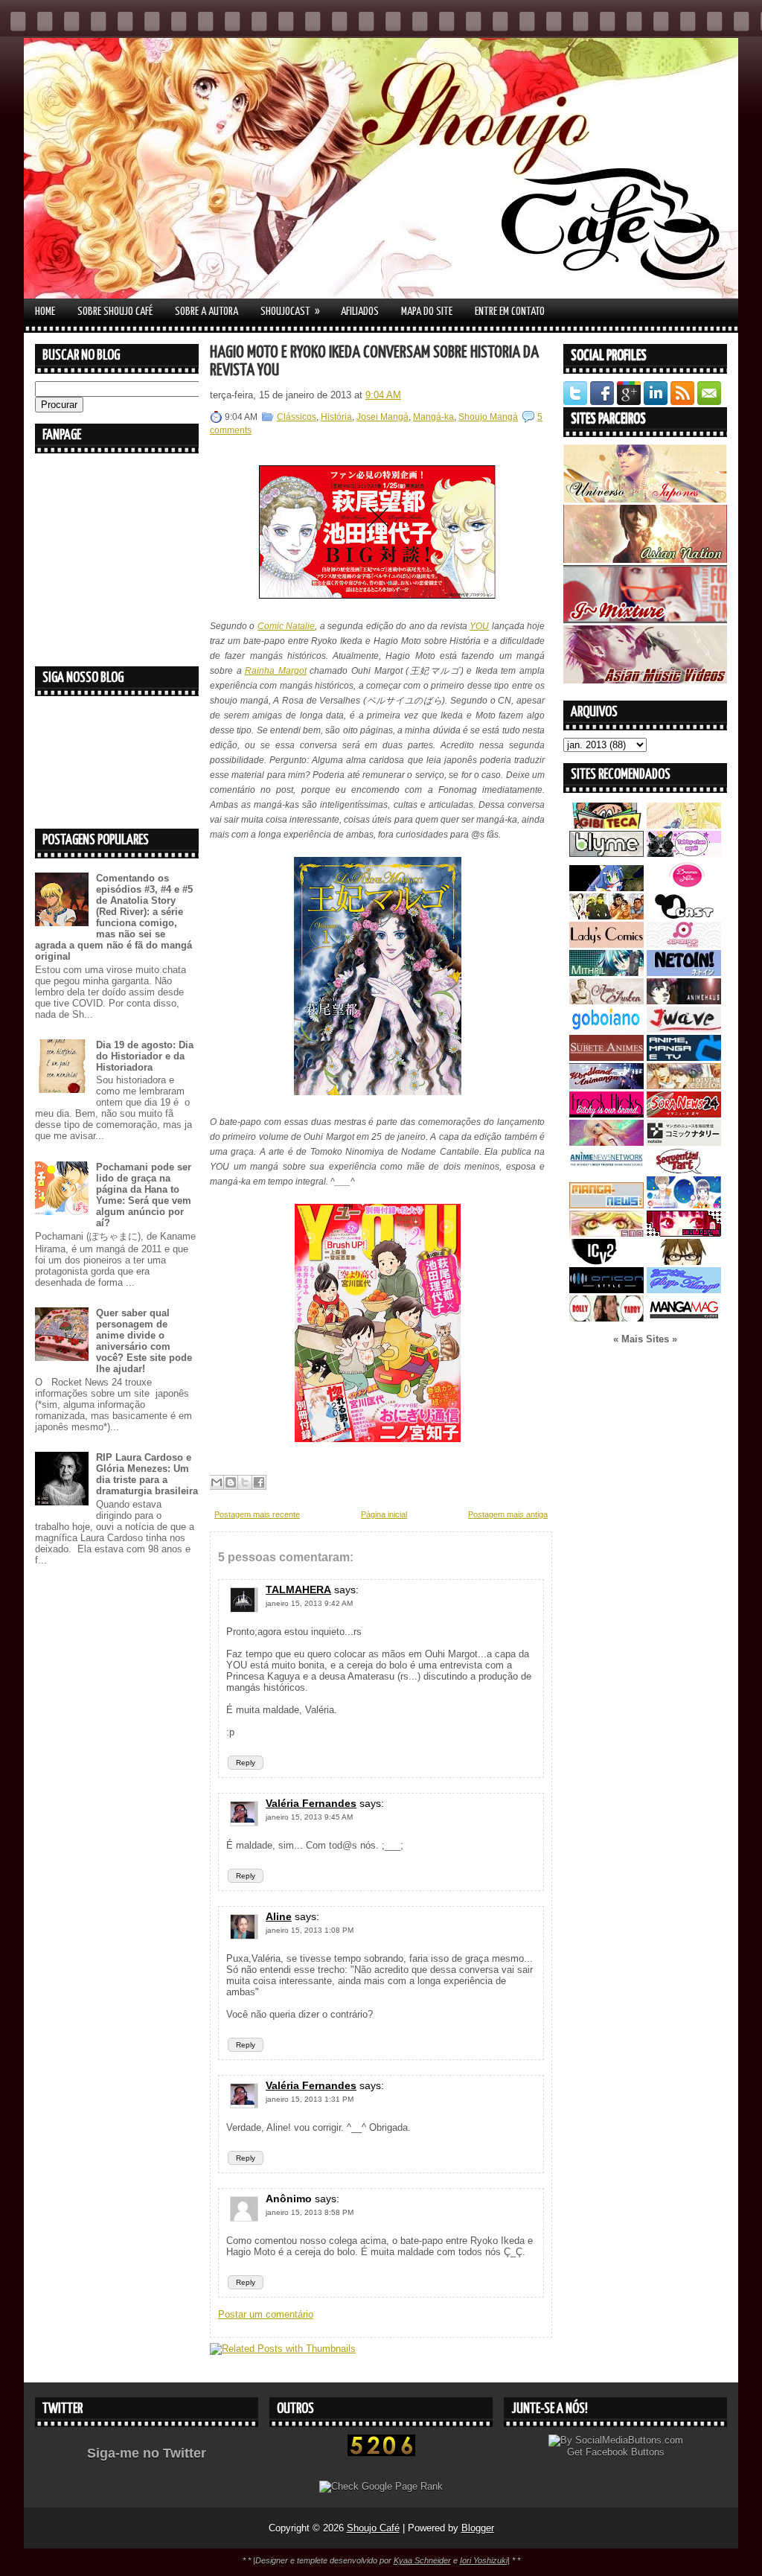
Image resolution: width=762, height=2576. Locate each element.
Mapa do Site (427, 312)
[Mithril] (606, 973)
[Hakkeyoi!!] (684, 1262)
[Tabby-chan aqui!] (684, 854)
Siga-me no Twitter (147, 2453)
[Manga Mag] (684, 1318)
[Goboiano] (606, 1029)
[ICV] (606, 1262)
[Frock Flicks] (606, 1114)
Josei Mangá (382, 417)
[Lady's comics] (606, 944)
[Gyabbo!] (606, 888)
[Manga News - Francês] (606, 1205)
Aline (279, 1916)
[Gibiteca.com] (606, 825)
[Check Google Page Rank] (381, 2486)
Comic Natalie (286, 626)
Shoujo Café (373, 2528)
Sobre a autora (206, 312)
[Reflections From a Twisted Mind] (606, 916)
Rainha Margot (276, 671)
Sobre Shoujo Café (115, 312)
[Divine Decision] (684, 1086)
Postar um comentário (266, 2314)
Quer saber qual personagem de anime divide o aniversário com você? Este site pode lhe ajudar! (144, 1341)
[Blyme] (606, 854)
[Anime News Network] (606, 1171)
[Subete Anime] (606, 1058)
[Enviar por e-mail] (217, 1482)
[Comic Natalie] (684, 1142)
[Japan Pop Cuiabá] (684, 944)
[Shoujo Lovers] (684, 1205)
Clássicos (297, 417)
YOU (479, 626)
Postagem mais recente (257, 1514)
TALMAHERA (298, 1590)
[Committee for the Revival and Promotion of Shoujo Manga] (684, 1290)
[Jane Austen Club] (606, 1001)
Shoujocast (290, 311)
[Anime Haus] (684, 1001)
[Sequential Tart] (684, 1171)
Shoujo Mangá (488, 417)
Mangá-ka (433, 417)
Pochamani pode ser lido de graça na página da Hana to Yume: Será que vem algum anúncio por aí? (144, 1195)
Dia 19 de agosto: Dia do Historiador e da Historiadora (145, 1056)
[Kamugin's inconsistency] (606, 1142)
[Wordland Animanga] (606, 1086)
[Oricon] (606, 1290)
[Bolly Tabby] (606, 1318)
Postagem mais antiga (508, 1514)
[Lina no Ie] (684, 825)
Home (45, 312)
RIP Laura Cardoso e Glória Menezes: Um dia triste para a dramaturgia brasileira (147, 1474)
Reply (246, 1763)
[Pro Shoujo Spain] (684, 1233)
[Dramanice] (684, 888)
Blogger (478, 2528)
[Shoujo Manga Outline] (606, 1233)
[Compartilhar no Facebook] (259, 1482)
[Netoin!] (684, 973)
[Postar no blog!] (231, 1482)
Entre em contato (510, 312)
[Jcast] (684, 916)
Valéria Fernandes (311, 1803)
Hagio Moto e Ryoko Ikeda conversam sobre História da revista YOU (374, 361)
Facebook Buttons (625, 2452)
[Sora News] (684, 1114)
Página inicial (384, 1514)
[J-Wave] (684, 1029)
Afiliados (360, 312)
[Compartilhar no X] (245, 1482)
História (336, 417)
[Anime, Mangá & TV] (684, 1058)
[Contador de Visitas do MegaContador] (381, 2453)
